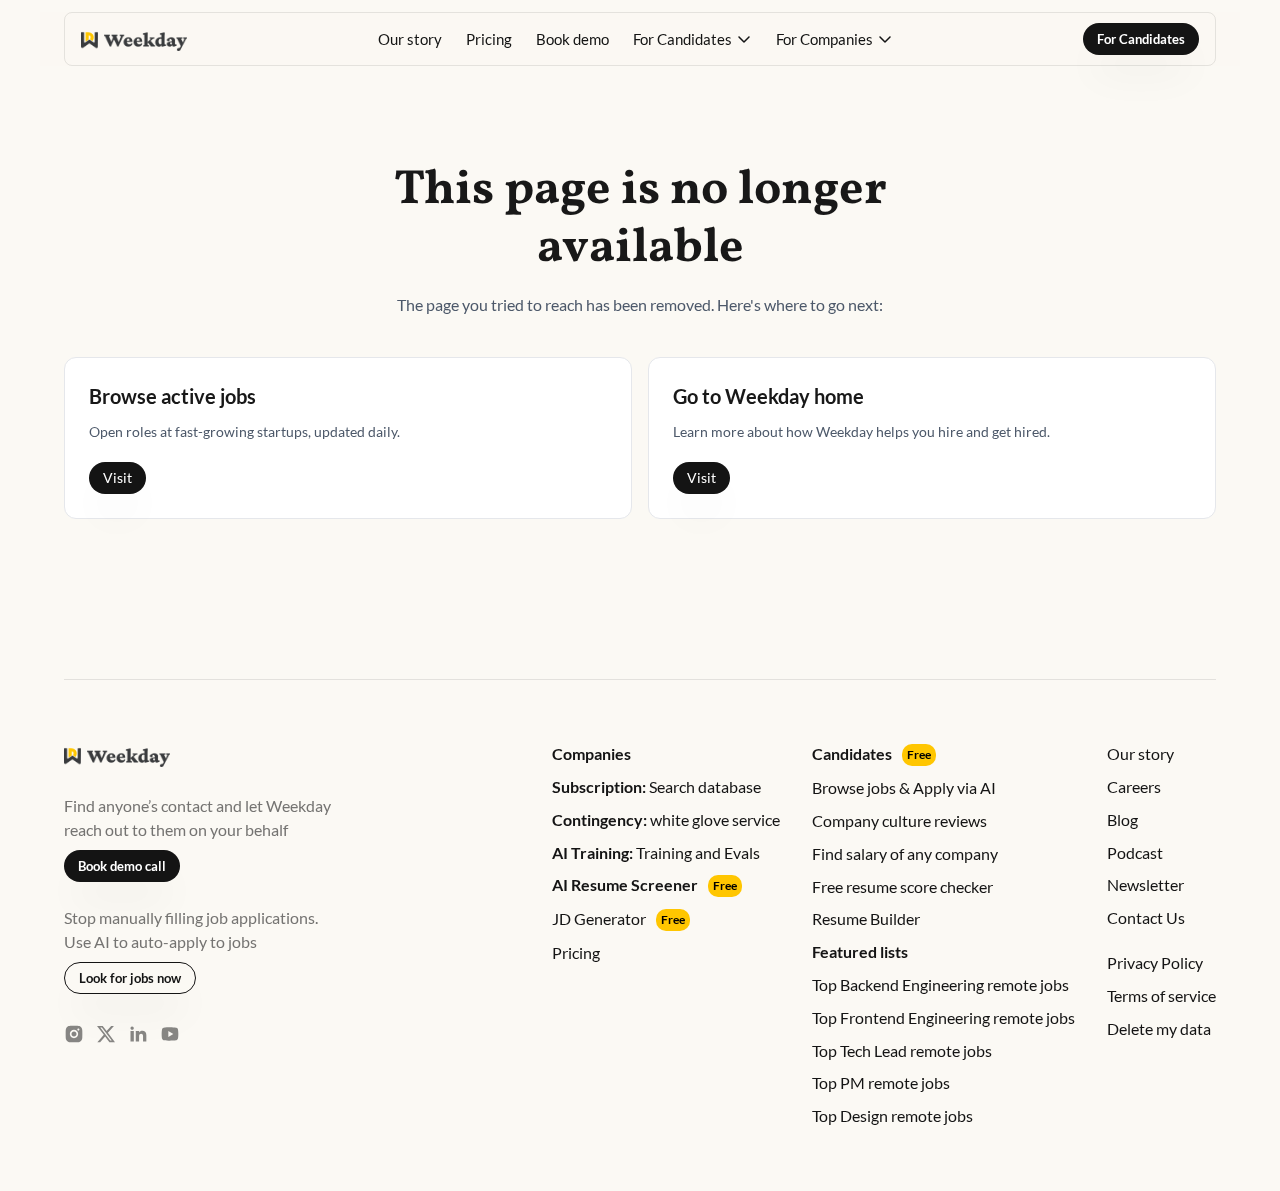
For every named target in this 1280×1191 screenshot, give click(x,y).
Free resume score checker (902, 886)
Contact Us (1146, 917)
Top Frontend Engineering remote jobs (943, 1017)
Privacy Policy (1155, 962)
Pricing (489, 39)
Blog (1122, 819)
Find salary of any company (905, 853)
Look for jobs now (130, 978)
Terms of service (1161, 995)
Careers (1134, 786)
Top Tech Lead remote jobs (902, 1050)
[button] (692, 39)
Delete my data (1159, 1028)
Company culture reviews (899, 820)
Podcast (1135, 852)
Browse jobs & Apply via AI (904, 787)
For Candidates (1141, 39)
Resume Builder (866, 918)
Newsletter (1145, 884)
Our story (410, 39)
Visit (117, 477)
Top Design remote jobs (892, 1115)
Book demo (572, 39)
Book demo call (122, 866)
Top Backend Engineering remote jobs (940, 984)
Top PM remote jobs (881, 1082)
